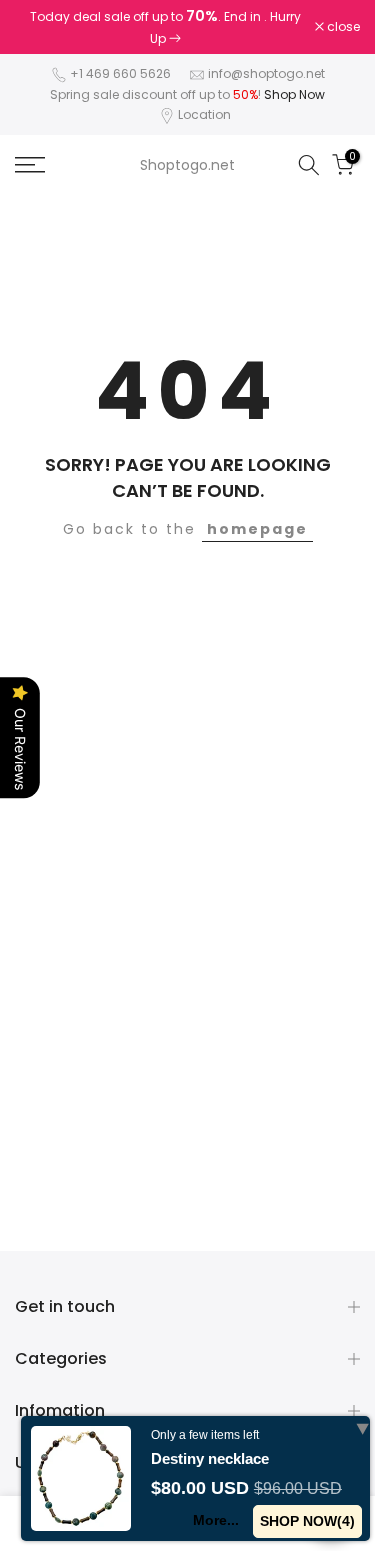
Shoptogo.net (187, 165)
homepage (257, 529)
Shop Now (294, 94)
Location (204, 114)
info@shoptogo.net (266, 73)
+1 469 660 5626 (120, 73)
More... (216, 1520)
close (342, 27)
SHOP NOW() (307, 1521)
